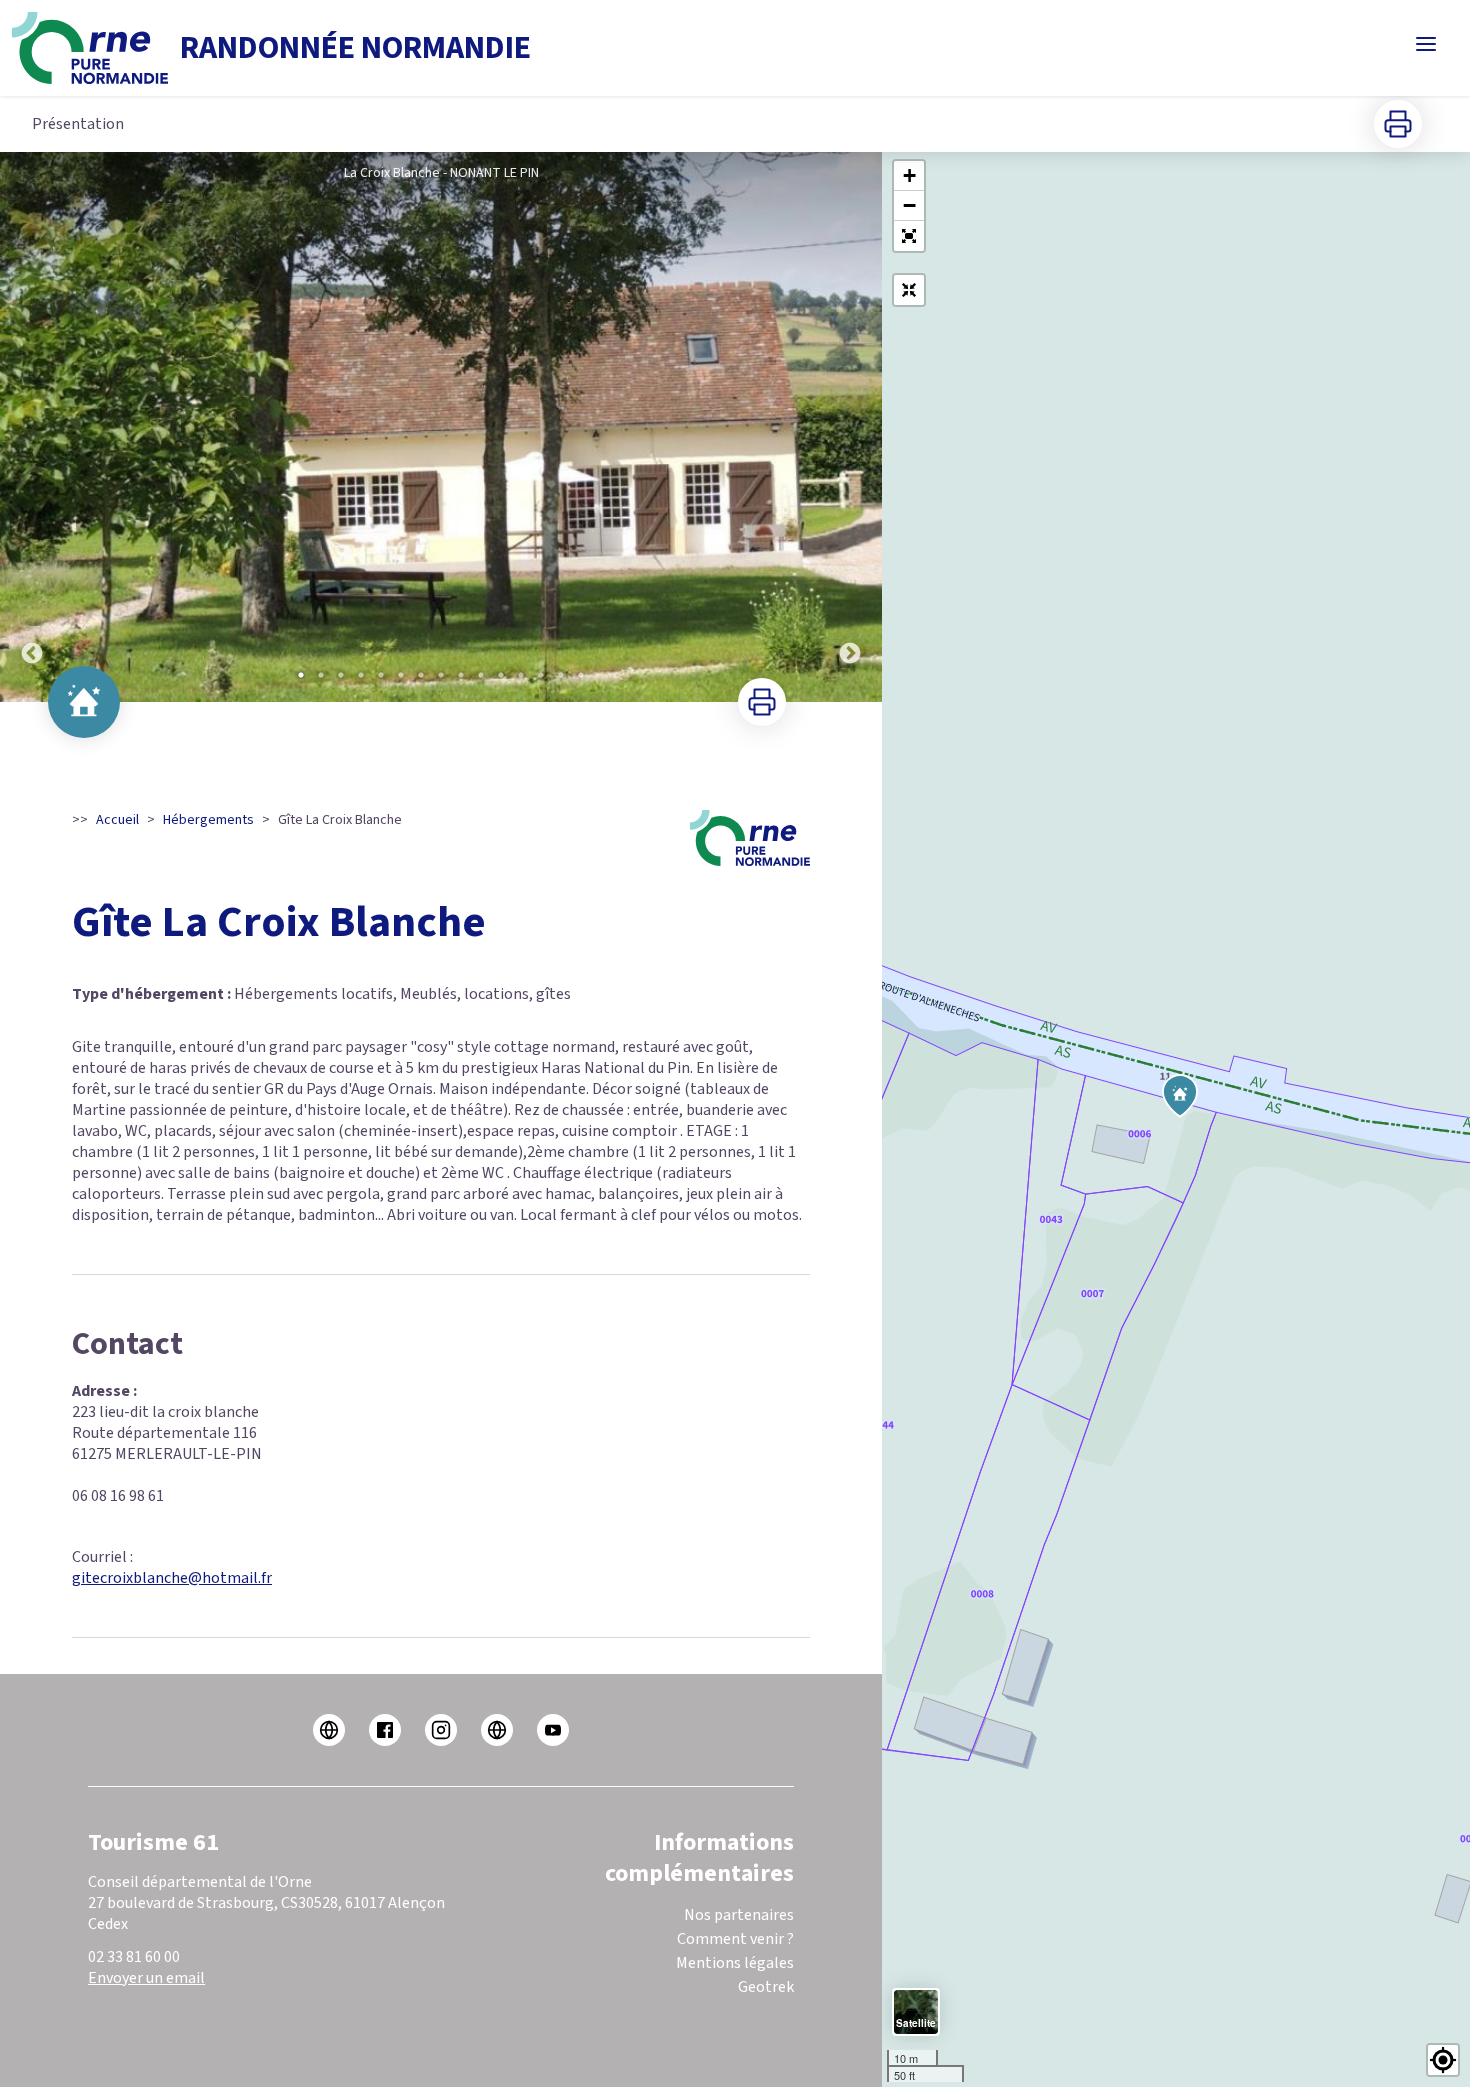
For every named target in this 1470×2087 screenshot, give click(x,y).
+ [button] (909, 175)
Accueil (117, 820)
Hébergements (208, 820)
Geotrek (766, 1987)
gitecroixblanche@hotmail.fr (172, 1578)
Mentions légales (735, 1963)
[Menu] (1426, 44)
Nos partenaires (739, 1915)
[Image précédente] (32, 427)
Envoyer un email (146, 1978)
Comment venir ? (735, 1939)
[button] (909, 236)
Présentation (78, 124)
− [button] (909, 205)
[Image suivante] (850, 427)
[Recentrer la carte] (909, 290)
